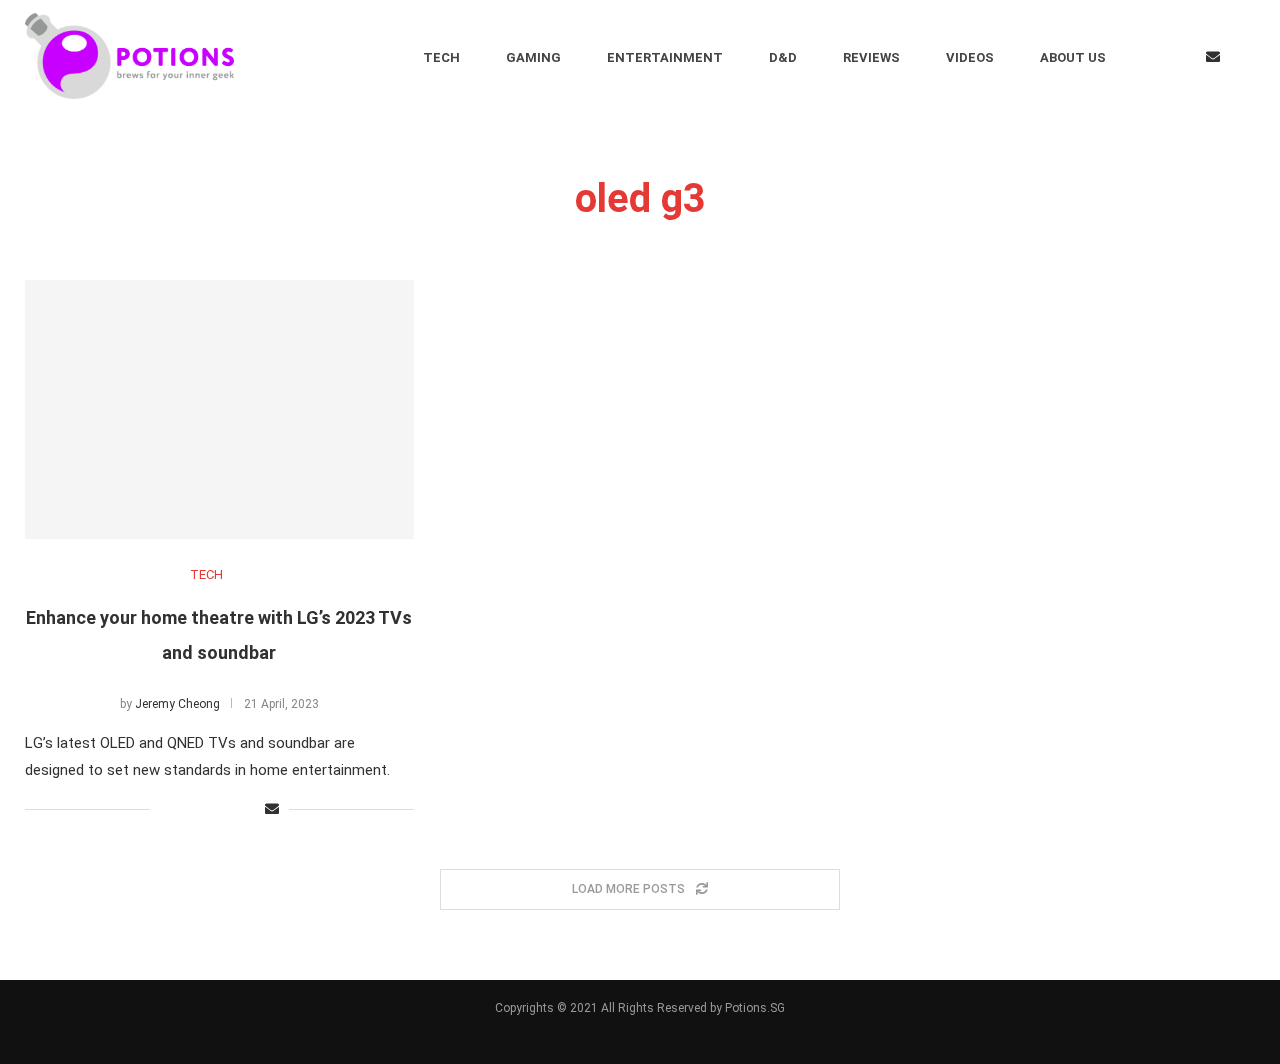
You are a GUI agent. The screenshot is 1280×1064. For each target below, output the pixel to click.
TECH (206, 574)
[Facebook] (1149, 57)
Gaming (533, 57)
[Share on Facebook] (165, 809)
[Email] (1213, 57)
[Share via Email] (272, 809)
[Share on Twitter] (186, 809)
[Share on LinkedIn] (207, 809)
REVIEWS (871, 57)
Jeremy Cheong (177, 704)
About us (1073, 57)
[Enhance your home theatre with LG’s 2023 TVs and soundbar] (219, 409)
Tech (441, 57)
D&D (783, 57)
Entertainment (665, 57)
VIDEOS (970, 57)
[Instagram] (1180, 57)
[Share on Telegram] (249, 809)
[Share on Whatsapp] (228, 809)
